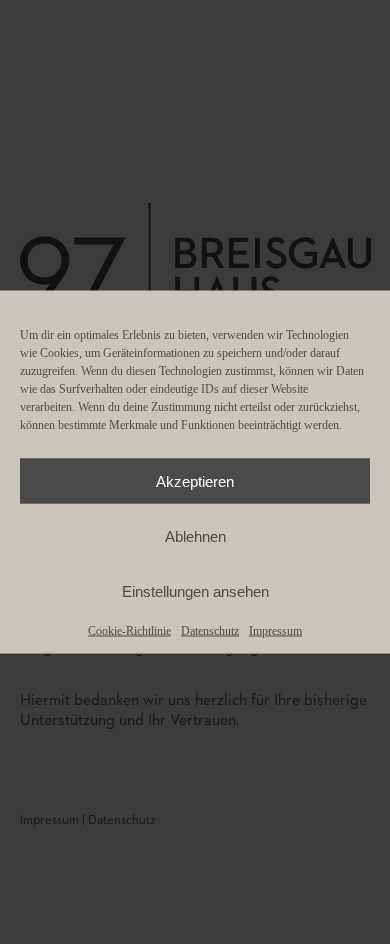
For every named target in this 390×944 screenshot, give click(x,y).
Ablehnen (195, 535)
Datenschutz (210, 631)
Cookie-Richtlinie (129, 631)
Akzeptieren (195, 480)
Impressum (275, 631)
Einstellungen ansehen (195, 590)
